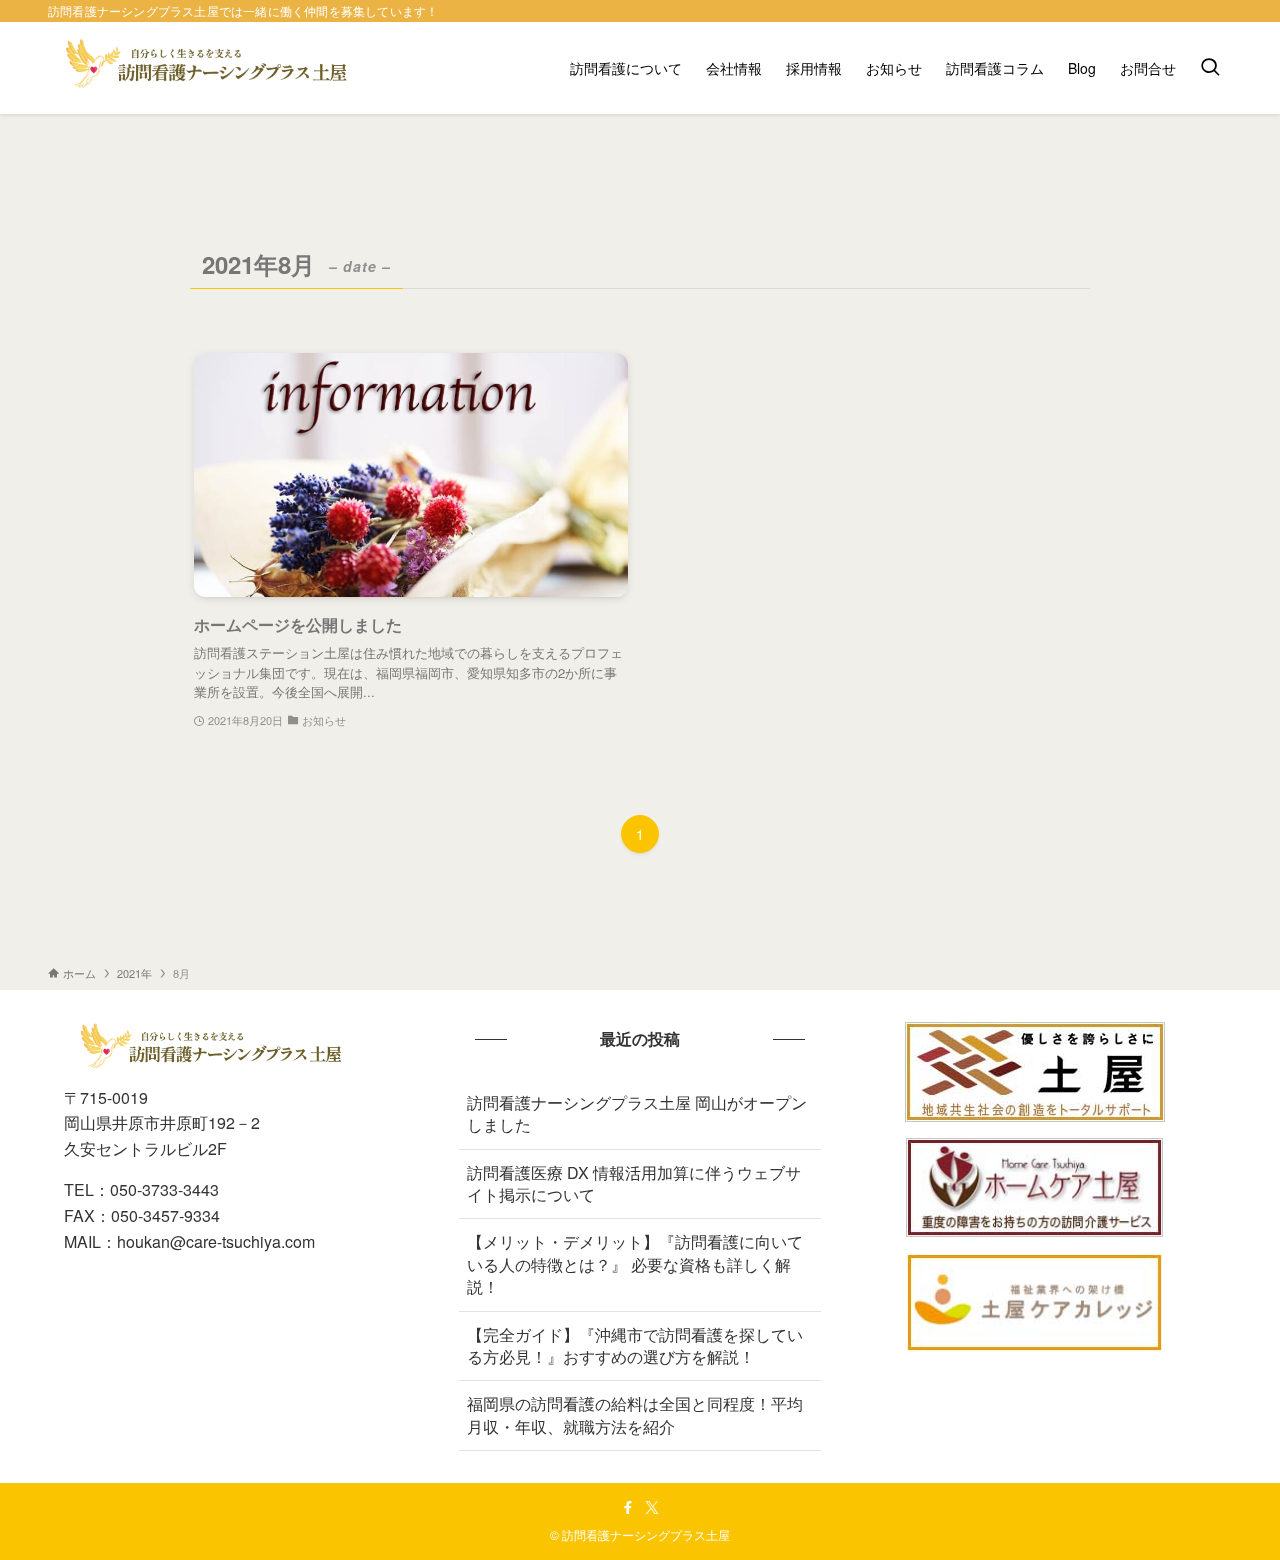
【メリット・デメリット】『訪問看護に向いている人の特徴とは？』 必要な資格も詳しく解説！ (635, 1264)
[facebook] (628, 1508)
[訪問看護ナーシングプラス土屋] (209, 68)
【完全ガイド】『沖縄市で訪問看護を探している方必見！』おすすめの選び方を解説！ (635, 1345)
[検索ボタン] (1210, 68)
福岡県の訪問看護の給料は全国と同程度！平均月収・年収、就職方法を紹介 (635, 1414)
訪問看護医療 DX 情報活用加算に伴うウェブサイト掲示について (634, 1183)
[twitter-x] (652, 1508)
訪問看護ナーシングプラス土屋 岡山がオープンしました (637, 1113)
